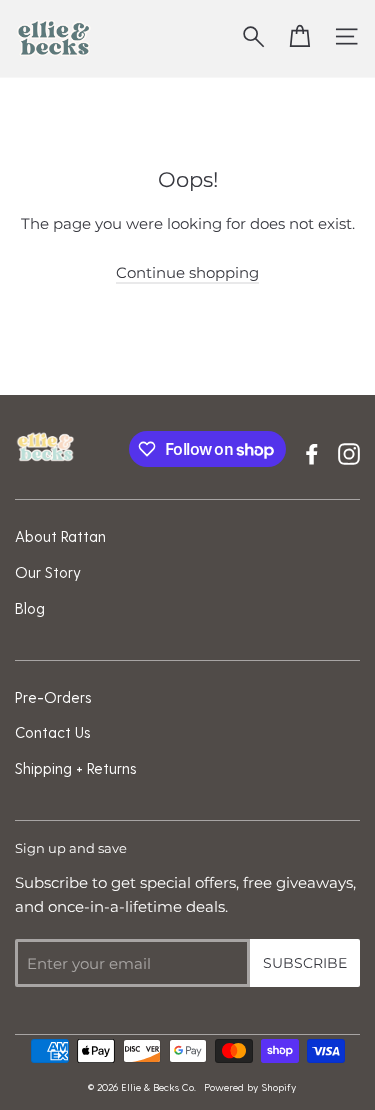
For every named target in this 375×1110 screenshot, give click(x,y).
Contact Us (53, 732)
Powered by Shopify (250, 1087)
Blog (30, 608)
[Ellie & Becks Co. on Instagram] (349, 451)
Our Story (48, 572)
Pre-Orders (53, 697)
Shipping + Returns (76, 768)
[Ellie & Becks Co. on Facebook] (312, 451)
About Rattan (60, 536)
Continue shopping (187, 272)
